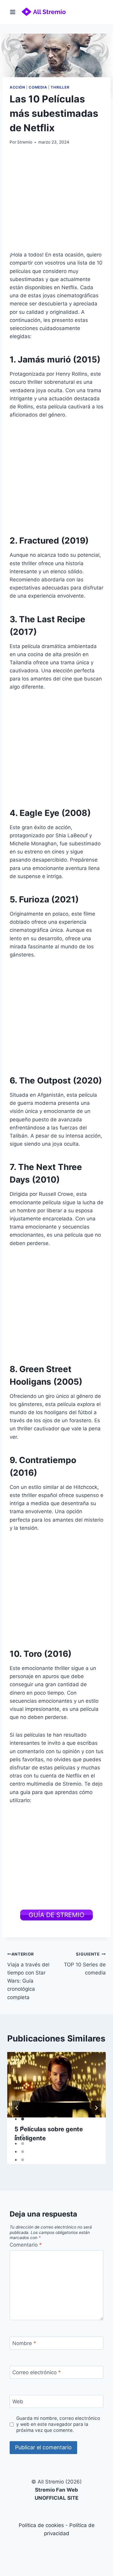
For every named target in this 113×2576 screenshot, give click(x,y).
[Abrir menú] (13, 12)
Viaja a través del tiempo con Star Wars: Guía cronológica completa (28, 1976)
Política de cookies (41, 2525)
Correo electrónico (37, 2372)
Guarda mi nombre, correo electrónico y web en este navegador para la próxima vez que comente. (58, 2424)
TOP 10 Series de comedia (85, 1964)
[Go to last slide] (17, 2108)
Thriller (60, 87)
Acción (17, 87)
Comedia (38, 87)
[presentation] (56, 2085)
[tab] (23, 2119)
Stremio (25, 142)
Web (18, 2402)
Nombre (24, 2343)
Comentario (26, 2245)
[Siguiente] (96, 2108)
